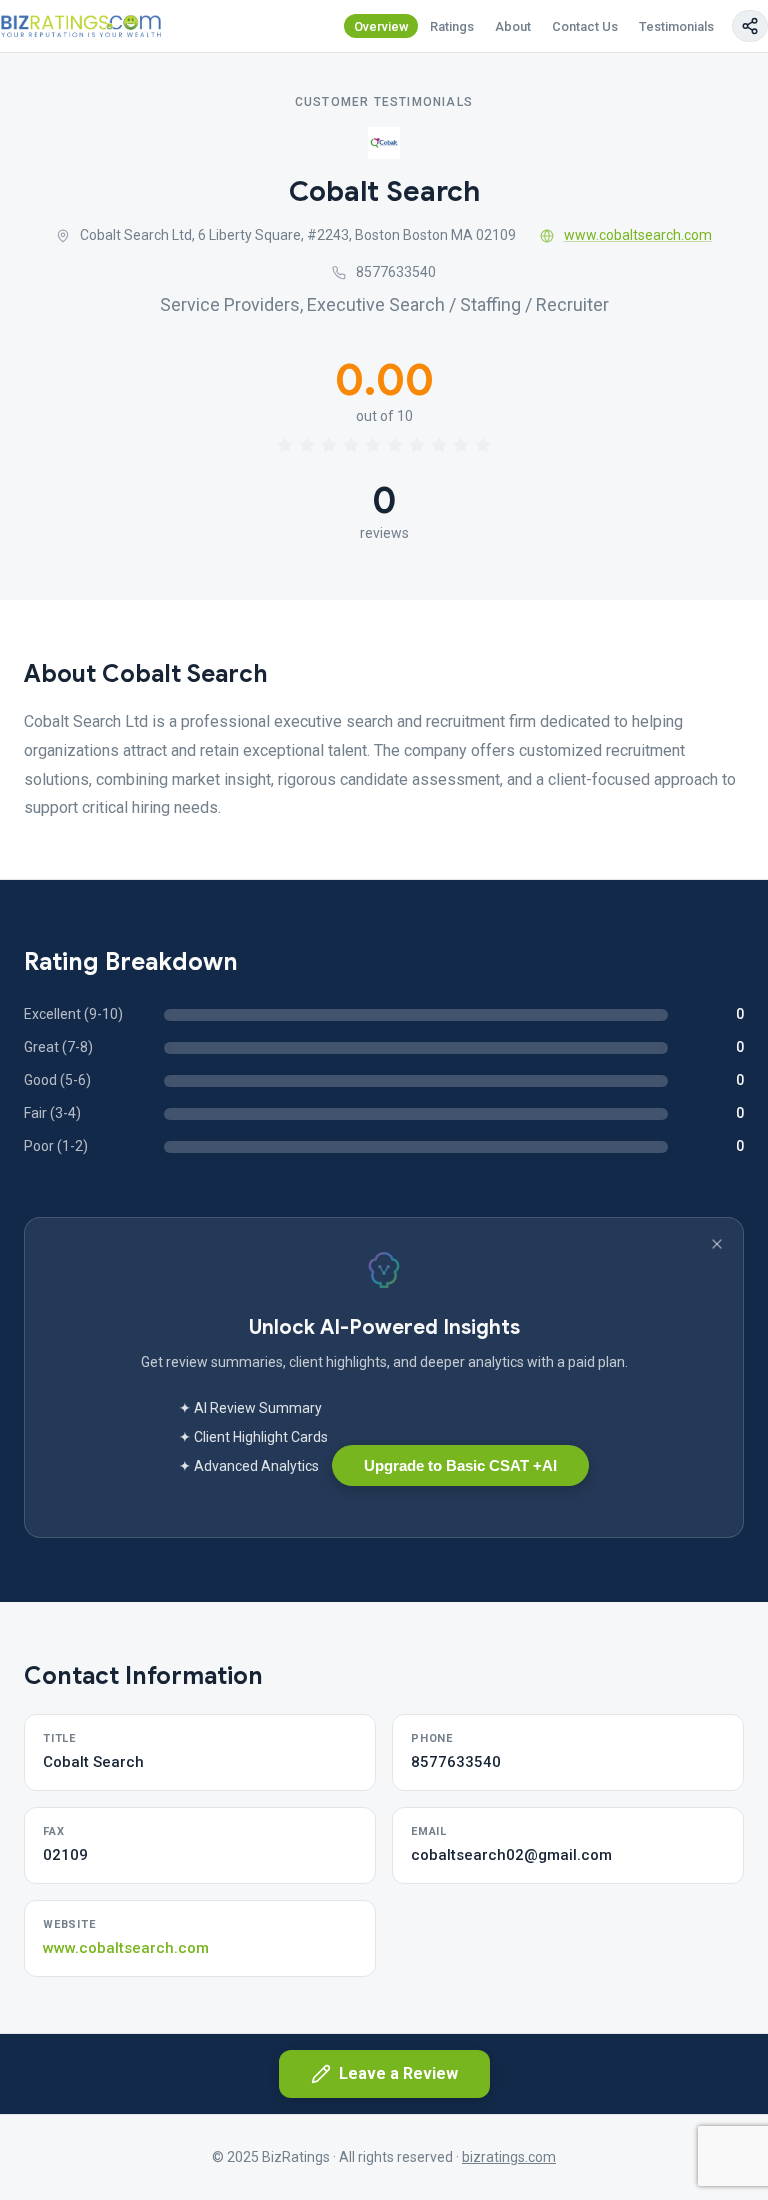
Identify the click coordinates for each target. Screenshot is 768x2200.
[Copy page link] (750, 26)
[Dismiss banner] (717, 1244)
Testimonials (676, 26)
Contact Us (585, 26)
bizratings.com (509, 2157)
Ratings (452, 26)
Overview (381, 26)
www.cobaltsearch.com (638, 235)
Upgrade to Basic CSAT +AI (460, 1465)
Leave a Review (398, 2073)
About (513, 26)
